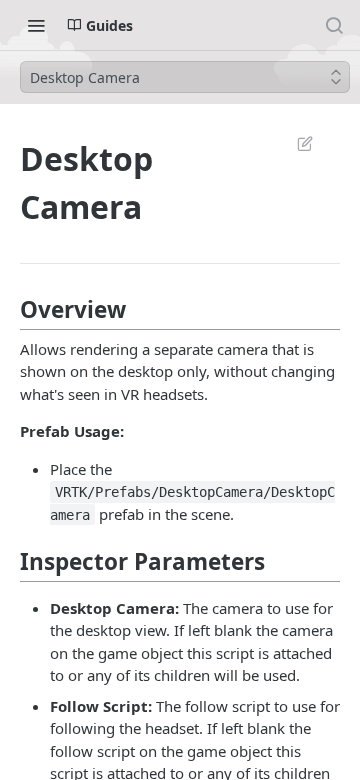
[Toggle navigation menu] (36, 25)
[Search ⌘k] (334, 25)
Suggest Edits (295, 143)
